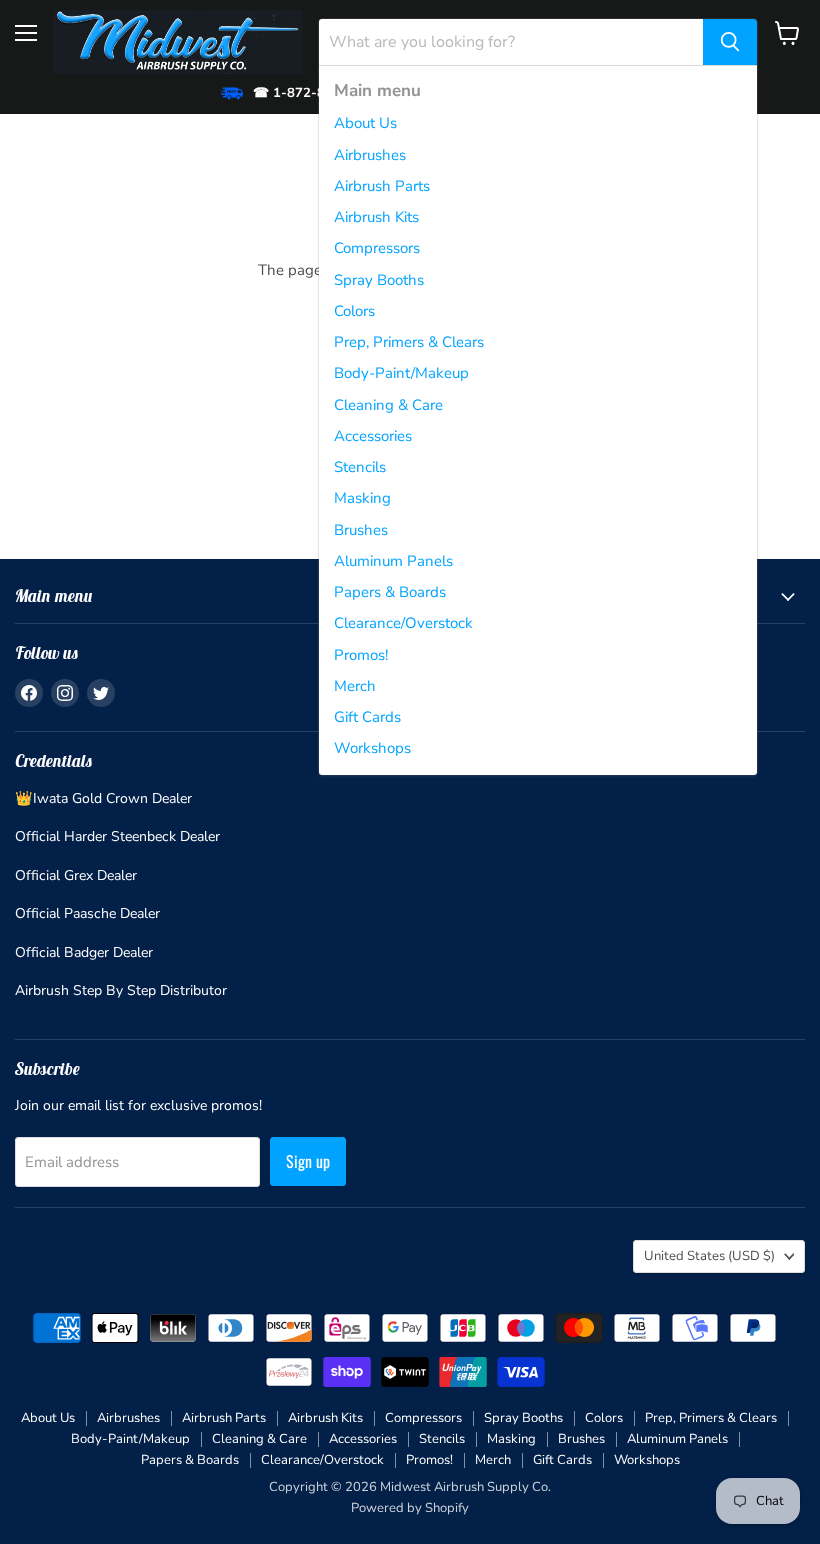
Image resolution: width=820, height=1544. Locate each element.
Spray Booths (379, 280)
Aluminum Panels (393, 561)
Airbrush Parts (382, 186)
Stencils (360, 467)
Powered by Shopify (410, 1508)
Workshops (372, 748)
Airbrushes (370, 155)
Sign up (308, 1161)
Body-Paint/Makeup (401, 373)
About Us (365, 123)
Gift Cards (367, 717)
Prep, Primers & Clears (409, 342)
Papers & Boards (390, 592)
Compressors (377, 248)
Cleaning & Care (388, 405)
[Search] (730, 42)
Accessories (373, 436)
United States (709, 1256)
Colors (354, 311)
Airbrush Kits (376, 217)
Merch (355, 686)
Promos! (361, 655)
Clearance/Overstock (403, 623)
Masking (362, 498)
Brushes (361, 530)
